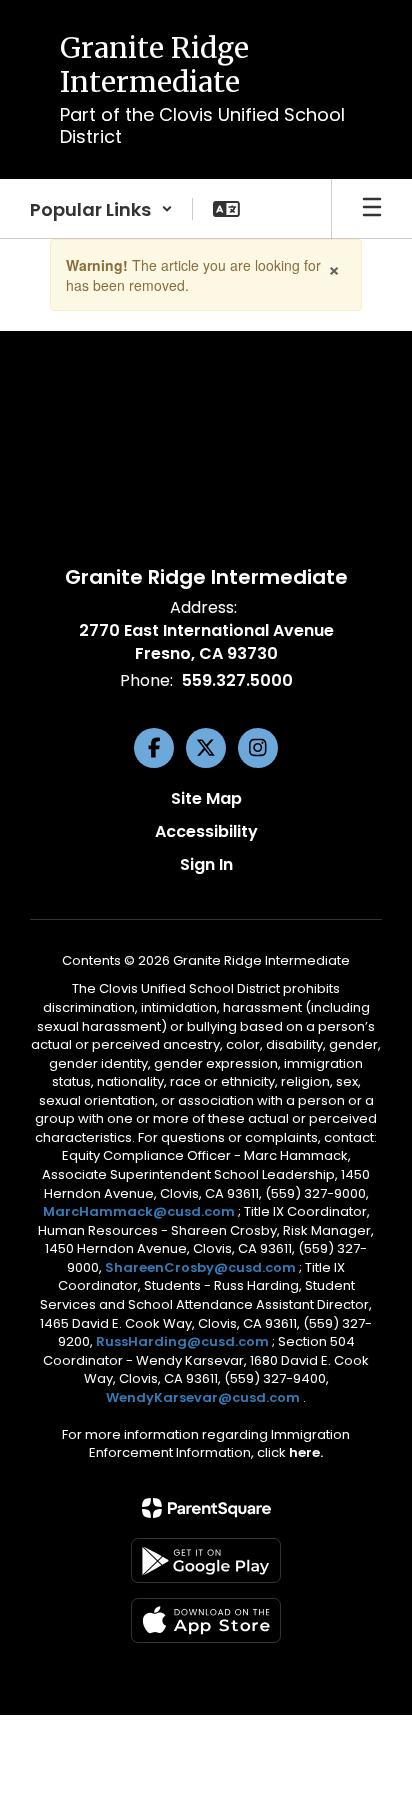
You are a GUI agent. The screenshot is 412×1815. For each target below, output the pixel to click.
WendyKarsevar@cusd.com (204, 1397)
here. (306, 1452)
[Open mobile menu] (372, 209)
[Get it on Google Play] (206, 1560)
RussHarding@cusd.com (182, 1341)
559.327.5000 (237, 680)
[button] (101, 209)
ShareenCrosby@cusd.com (200, 1267)
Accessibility (206, 831)
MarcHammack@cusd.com (139, 1211)
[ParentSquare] (206, 1508)
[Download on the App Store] (206, 1620)
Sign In (206, 864)
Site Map (206, 798)
